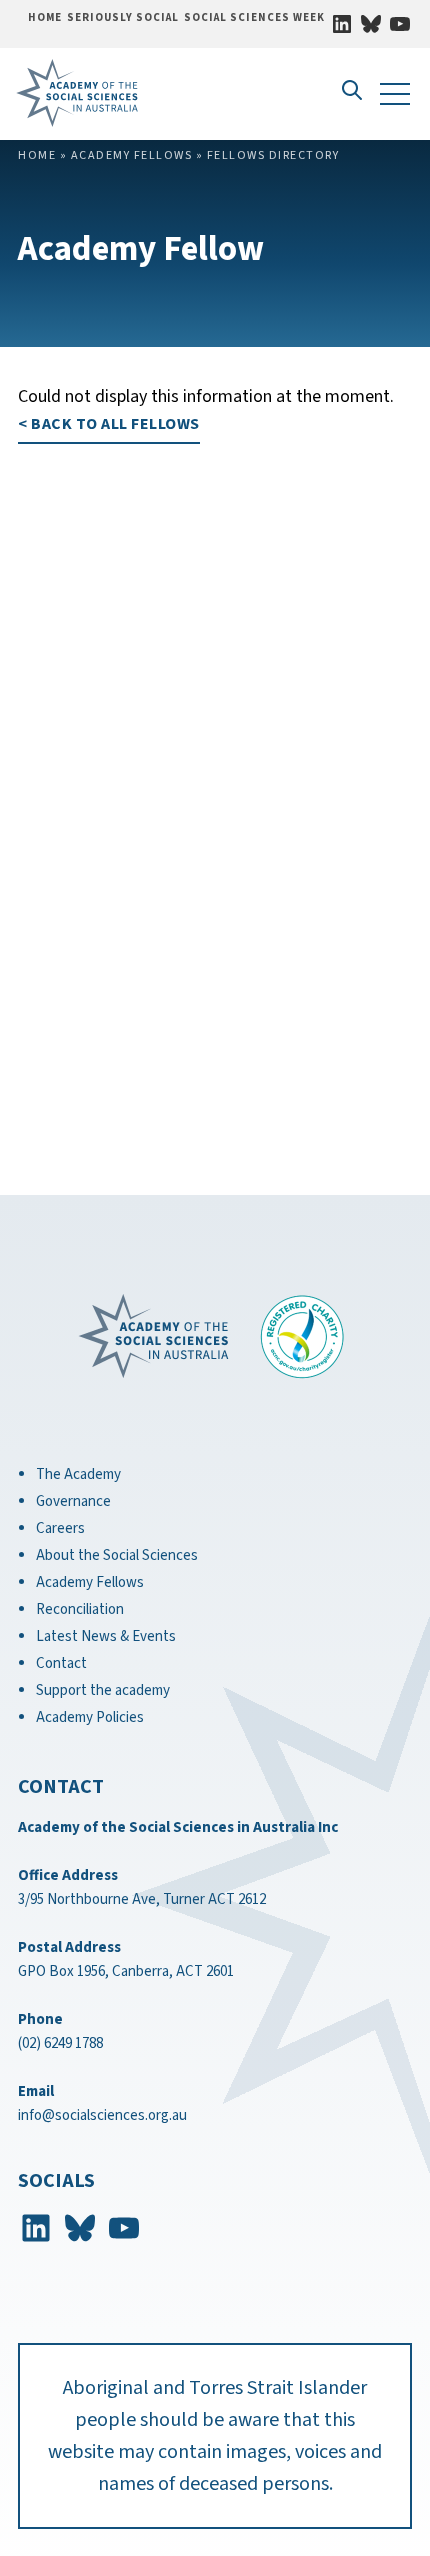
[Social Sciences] (122, 93)
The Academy (78, 1474)
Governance (73, 1501)
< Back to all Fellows (109, 424)
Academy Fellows (132, 155)
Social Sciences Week (254, 17)
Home (45, 17)
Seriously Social (123, 17)
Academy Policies (90, 1717)
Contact (61, 1663)
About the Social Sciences (117, 1555)
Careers (60, 1528)
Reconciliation (80, 1609)
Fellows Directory (273, 155)
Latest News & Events (106, 1636)
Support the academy (103, 1690)
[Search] (351, 103)
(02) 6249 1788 (60, 2043)
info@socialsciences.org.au (102, 2115)
